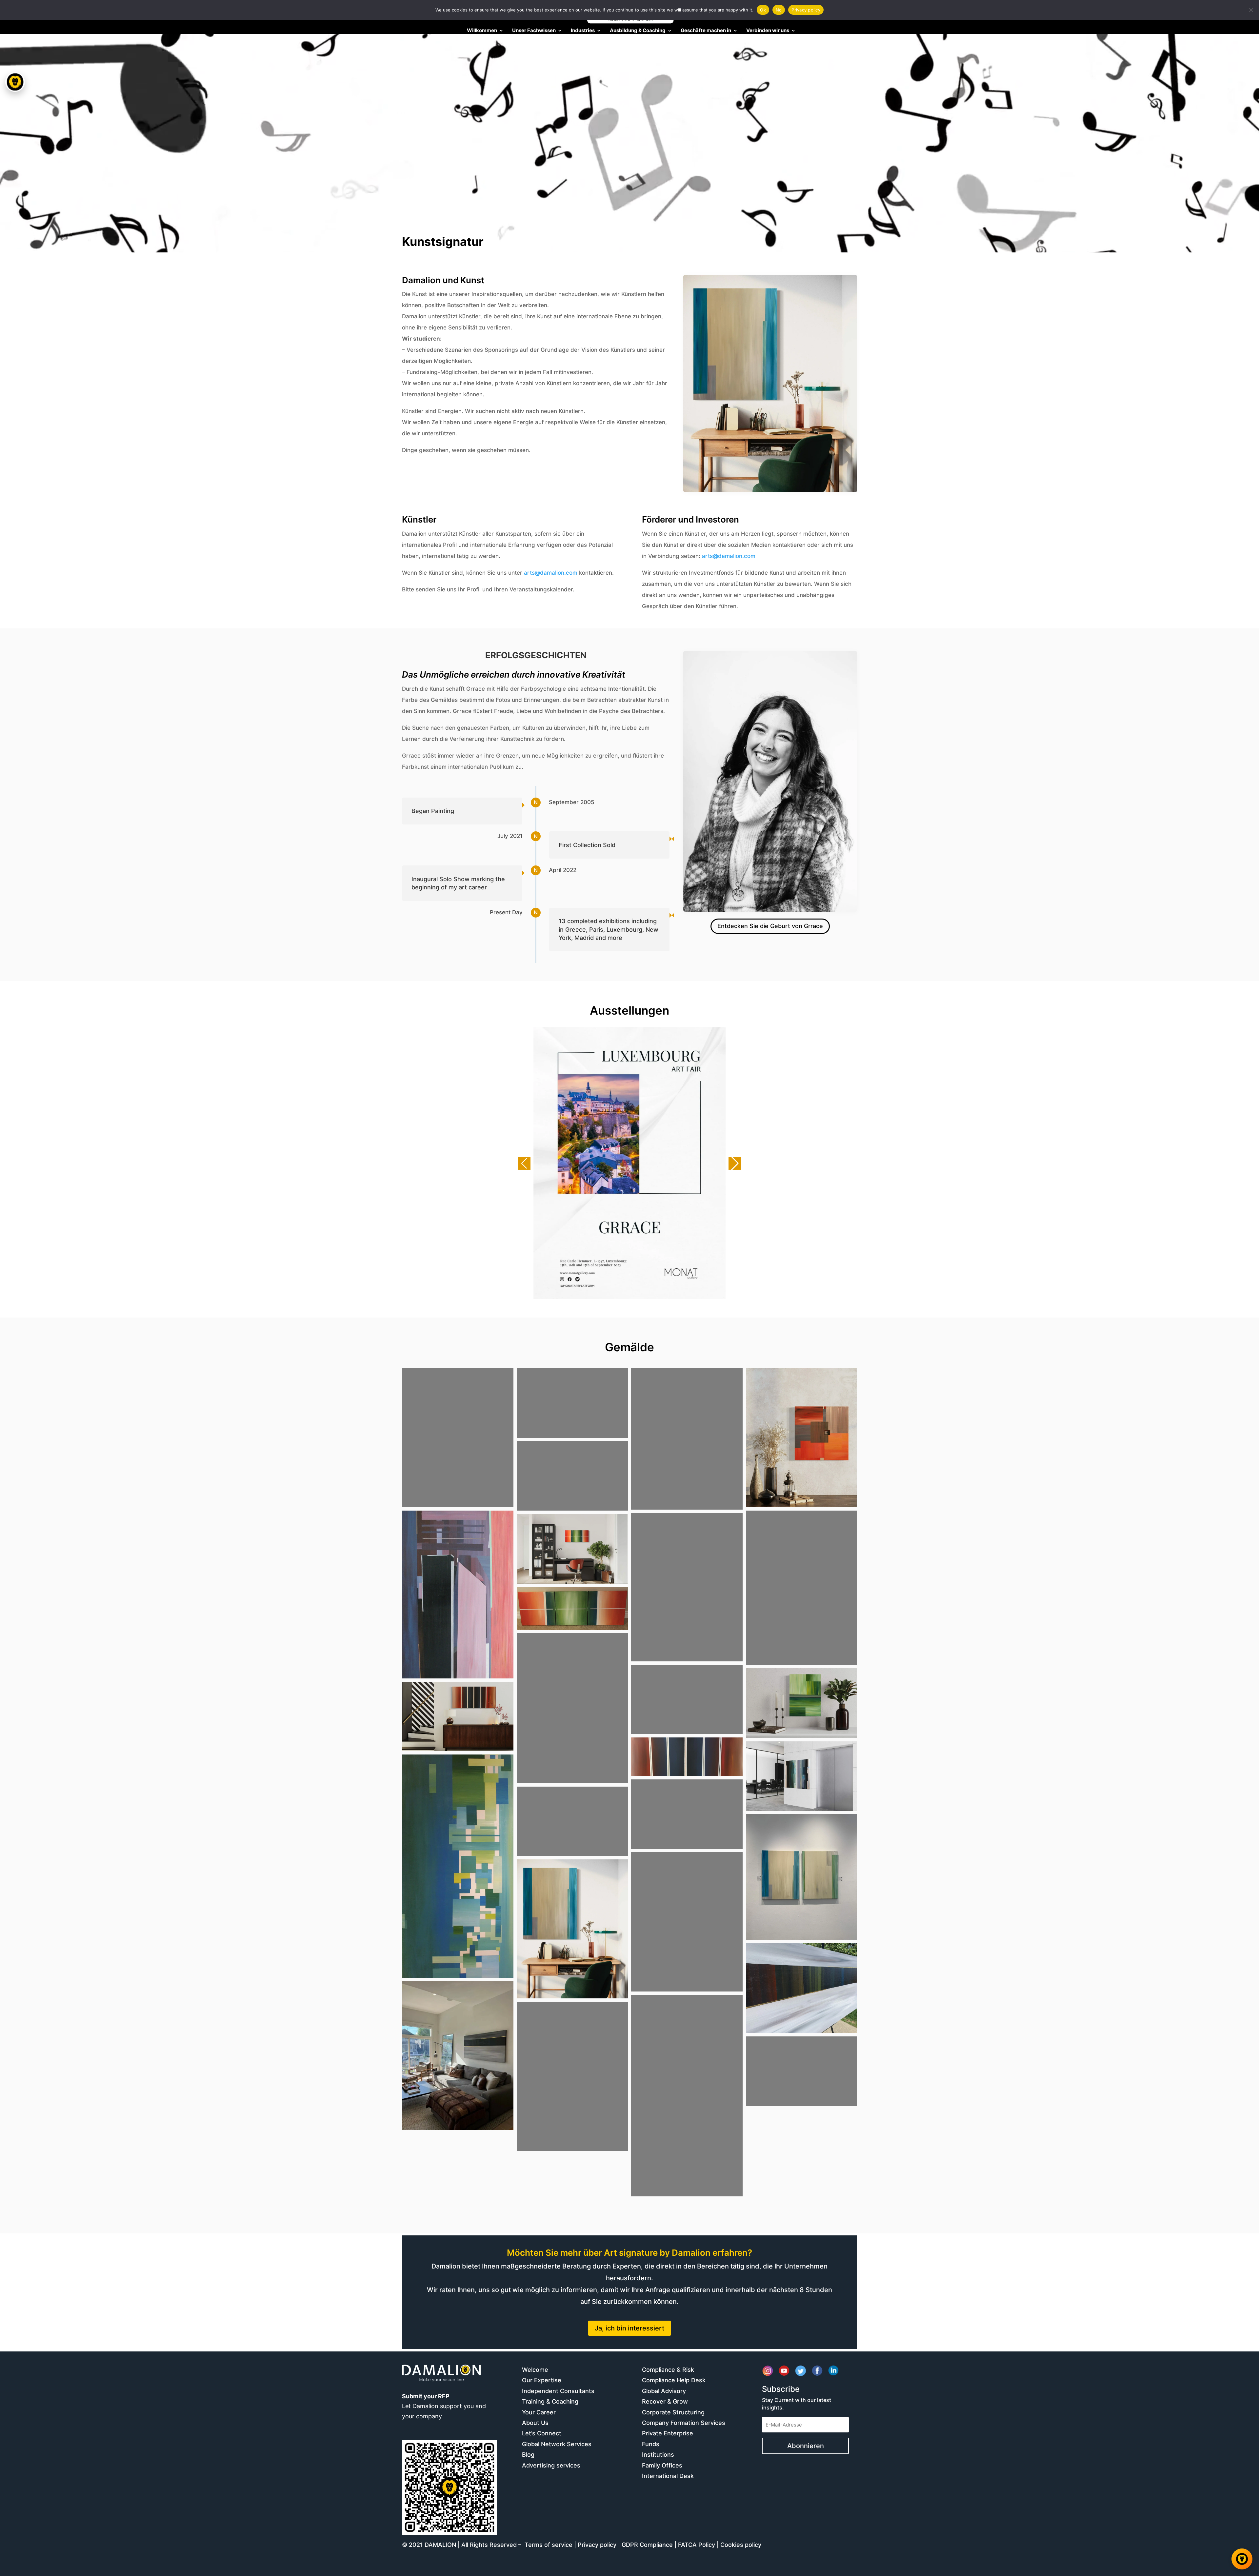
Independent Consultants (558, 2391)
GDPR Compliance (647, 2545)
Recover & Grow (665, 2401)
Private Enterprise (668, 2433)
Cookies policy (741, 2545)
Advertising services (551, 2465)
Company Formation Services (684, 2423)
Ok (763, 10)
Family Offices (662, 2465)
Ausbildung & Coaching (638, 31)
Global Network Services (557, 2444)
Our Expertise (542, 2380)
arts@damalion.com (551, 573)
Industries (583, 31)
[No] (1251, 10)
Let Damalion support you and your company (444, 2406)
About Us (535, 2423)
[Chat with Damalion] (1242, 2559)
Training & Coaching (550, 2401)
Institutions (658, 2455)
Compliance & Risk (668, 2370)
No (779, 10)
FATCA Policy (697, 2545)
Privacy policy (597, 2545)
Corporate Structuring (673, 2412)
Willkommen (482, 31)
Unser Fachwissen (534, 31)
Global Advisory (664, 2391)
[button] (524, 1163)
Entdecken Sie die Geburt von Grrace (770, 926)
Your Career (539, 2412)
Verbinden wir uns (768, 31)
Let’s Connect (542, 2433)
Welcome (535, 2370)
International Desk (668, 2476)
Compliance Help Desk (674, 2380)
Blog (528, 2455)
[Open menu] (15, 82)
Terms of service (549, 2545)
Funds (651, 2444)
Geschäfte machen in (706, 31)
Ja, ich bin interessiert (629, 2328)
